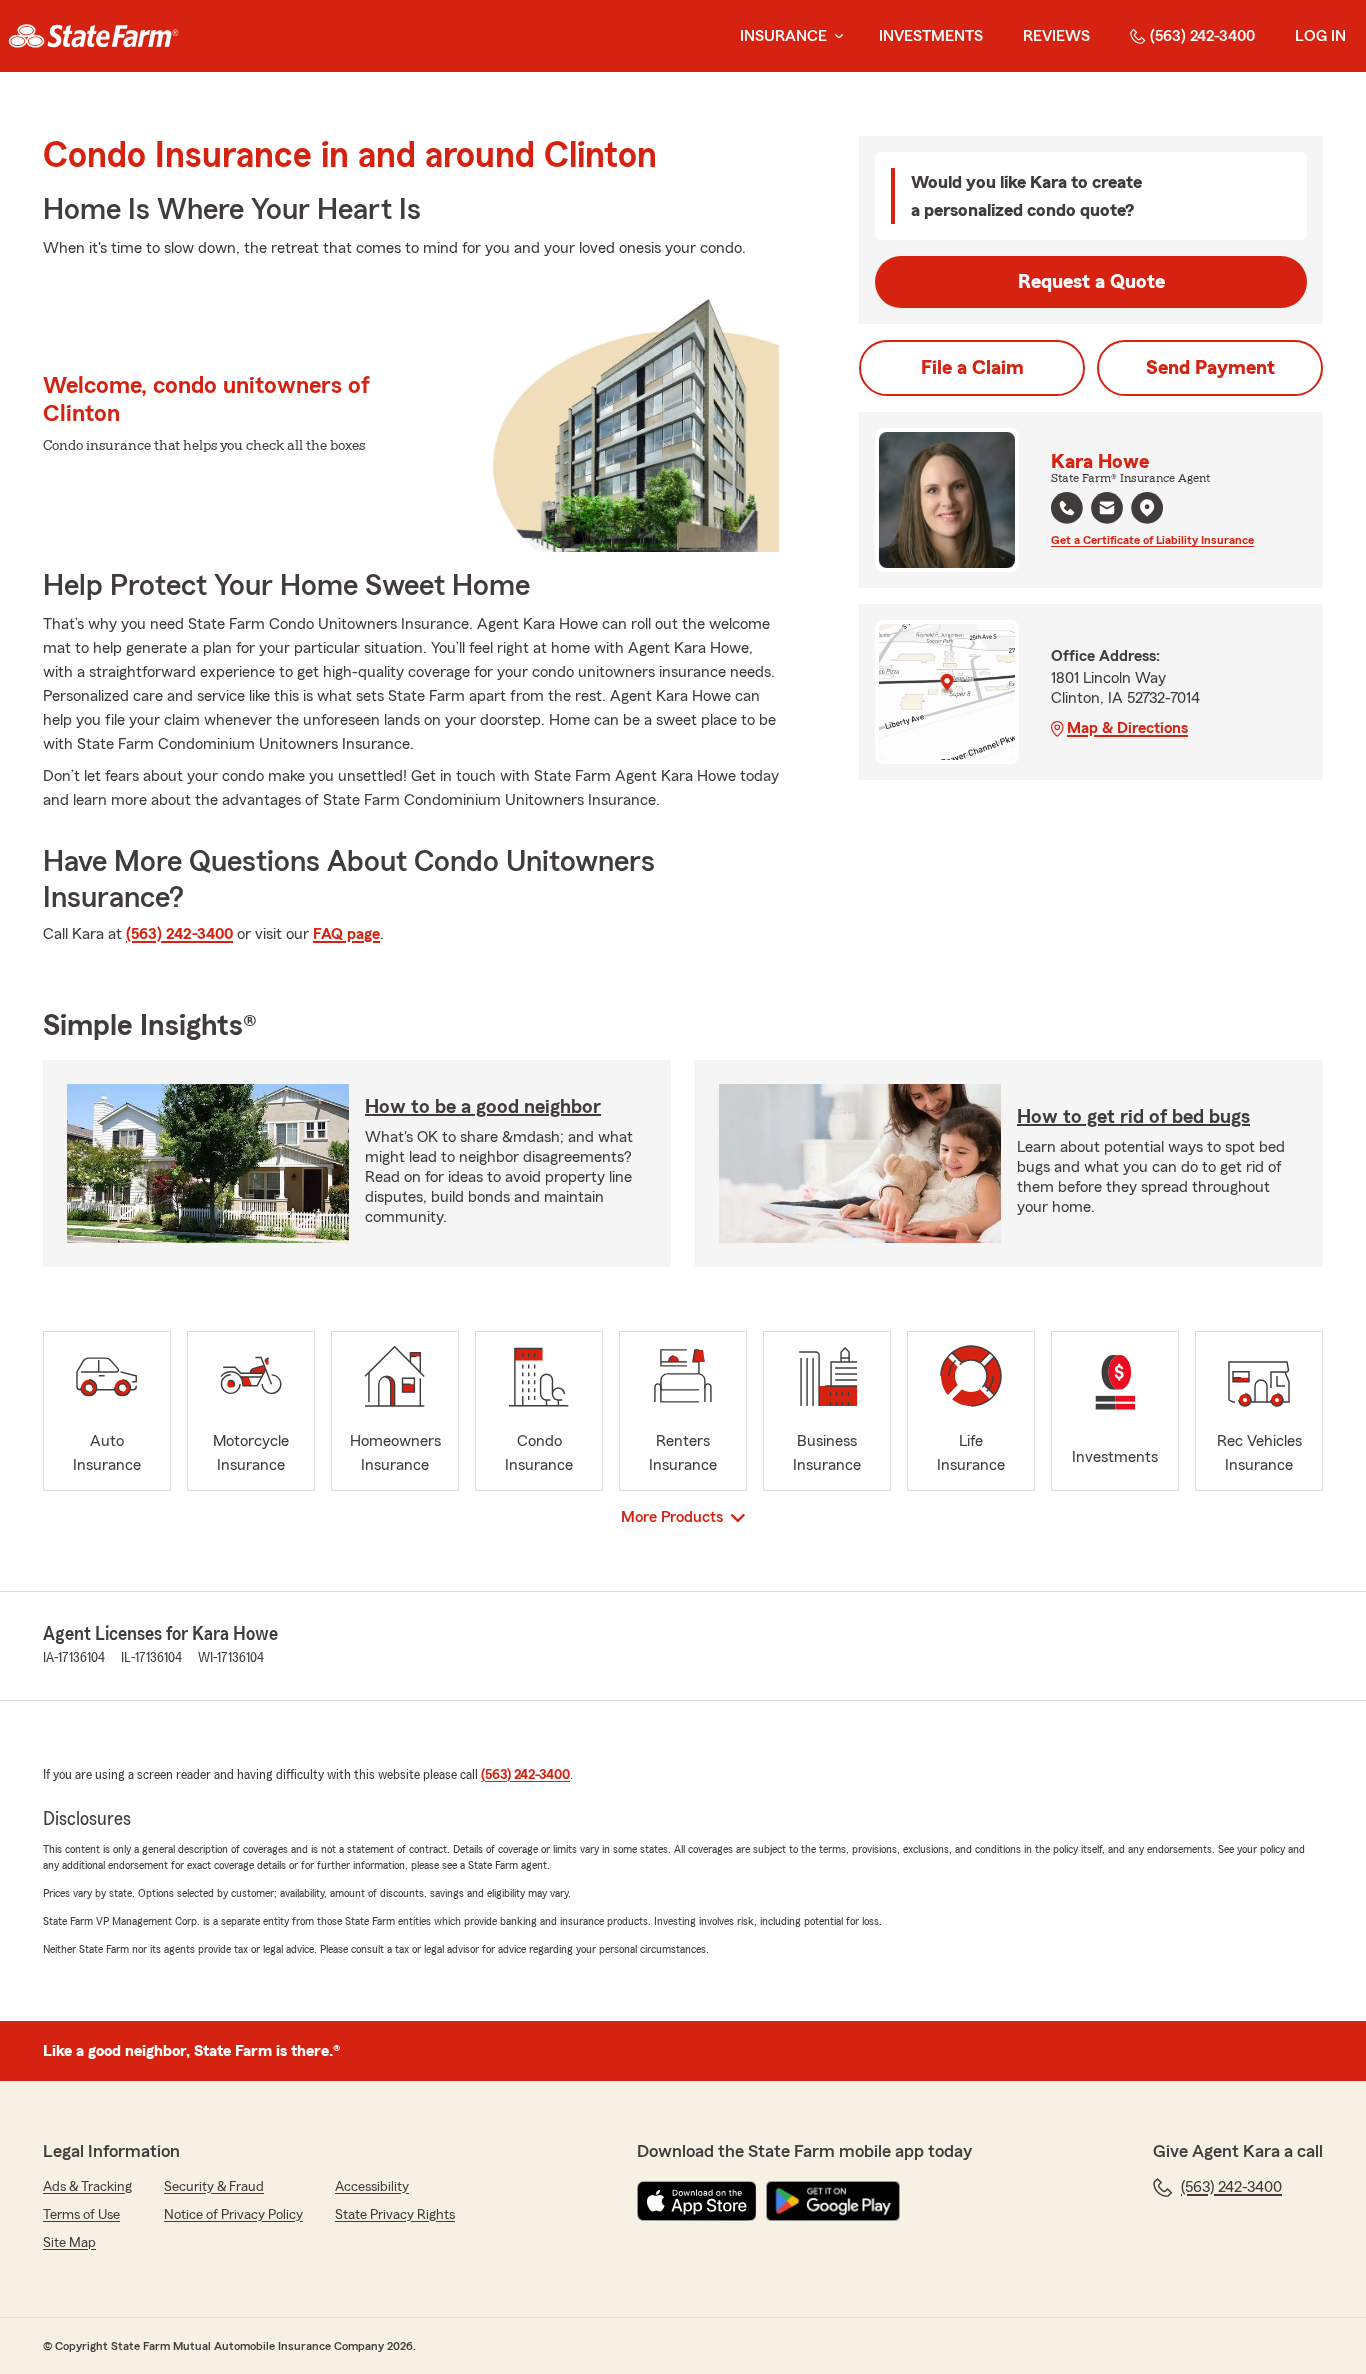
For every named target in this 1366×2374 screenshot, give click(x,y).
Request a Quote (1091, 282)
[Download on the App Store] (697, 2201)
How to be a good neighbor (483, 1107)
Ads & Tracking (87, 2187)
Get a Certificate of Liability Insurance (1152, 540)
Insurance (783, 36)
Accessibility (372, 2187)
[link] (93, 36)
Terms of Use (81, 2215)
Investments (931, 36)
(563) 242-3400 (1202, 36)
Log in (1320, 36)
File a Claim (972, 368)
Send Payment (1210, 368)
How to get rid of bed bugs (1133, 1117)
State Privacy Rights (395, 2215)
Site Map (69, 2243)
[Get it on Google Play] (833, 2201)
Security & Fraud (214, 2187)
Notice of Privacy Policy (233, 2215)
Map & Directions (1127, 728)
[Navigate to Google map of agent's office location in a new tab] (1147, 508)
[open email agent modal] (1107, 510)
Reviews (1056, 36)
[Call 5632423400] (1067, 508)
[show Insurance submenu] (835, 36)
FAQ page (346, 934)
